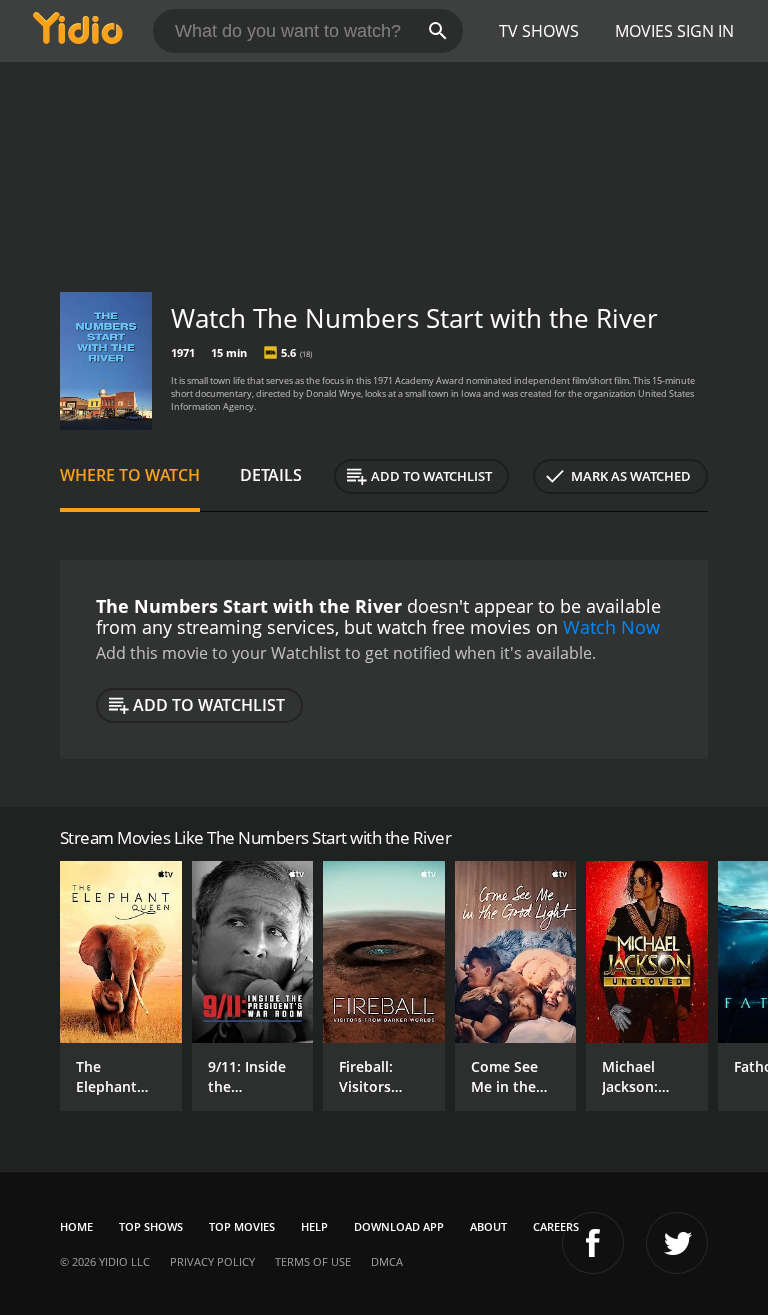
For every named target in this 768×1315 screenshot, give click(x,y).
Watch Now (611, 627)
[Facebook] (593, 1243)
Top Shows (151, 1226)
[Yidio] (78, 31)
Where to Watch (130, 475)
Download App (399, 1226)
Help (314, 1226)
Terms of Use (313, 1261)
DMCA (387, 1261)
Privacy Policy (212, 1261)
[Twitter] (677, 1243)
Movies (644, 31)
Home (76, 1226)
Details (271, 475)
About (488, 1226)
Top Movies (242, 1226)
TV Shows (539, 31)
